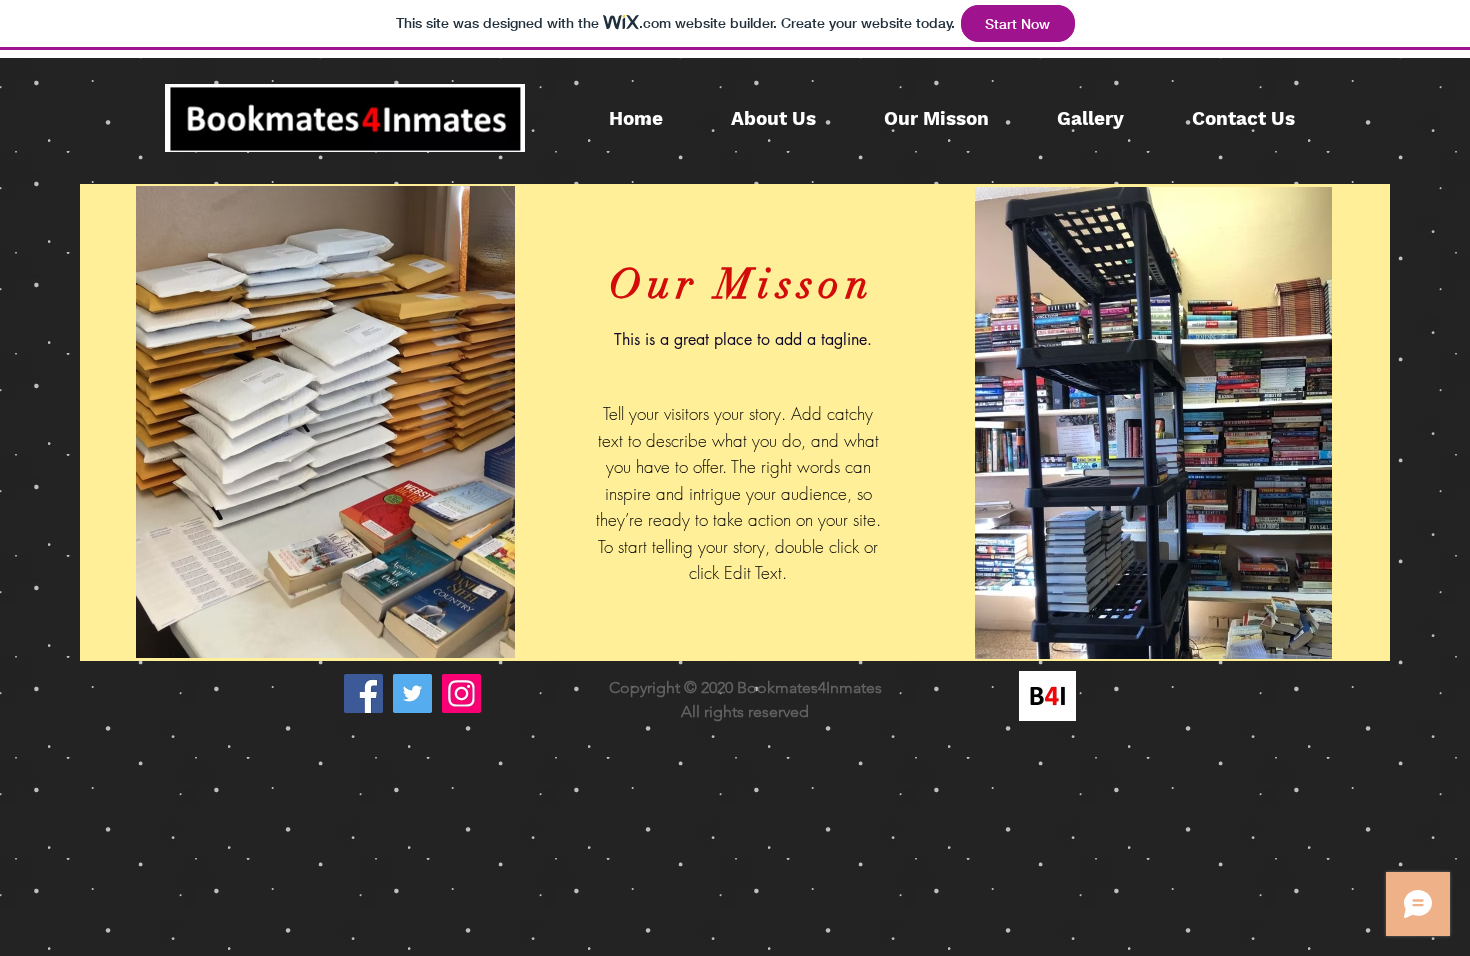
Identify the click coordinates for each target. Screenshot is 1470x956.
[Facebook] (363, 693)
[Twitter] (412, 693)
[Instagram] (461, 693)
